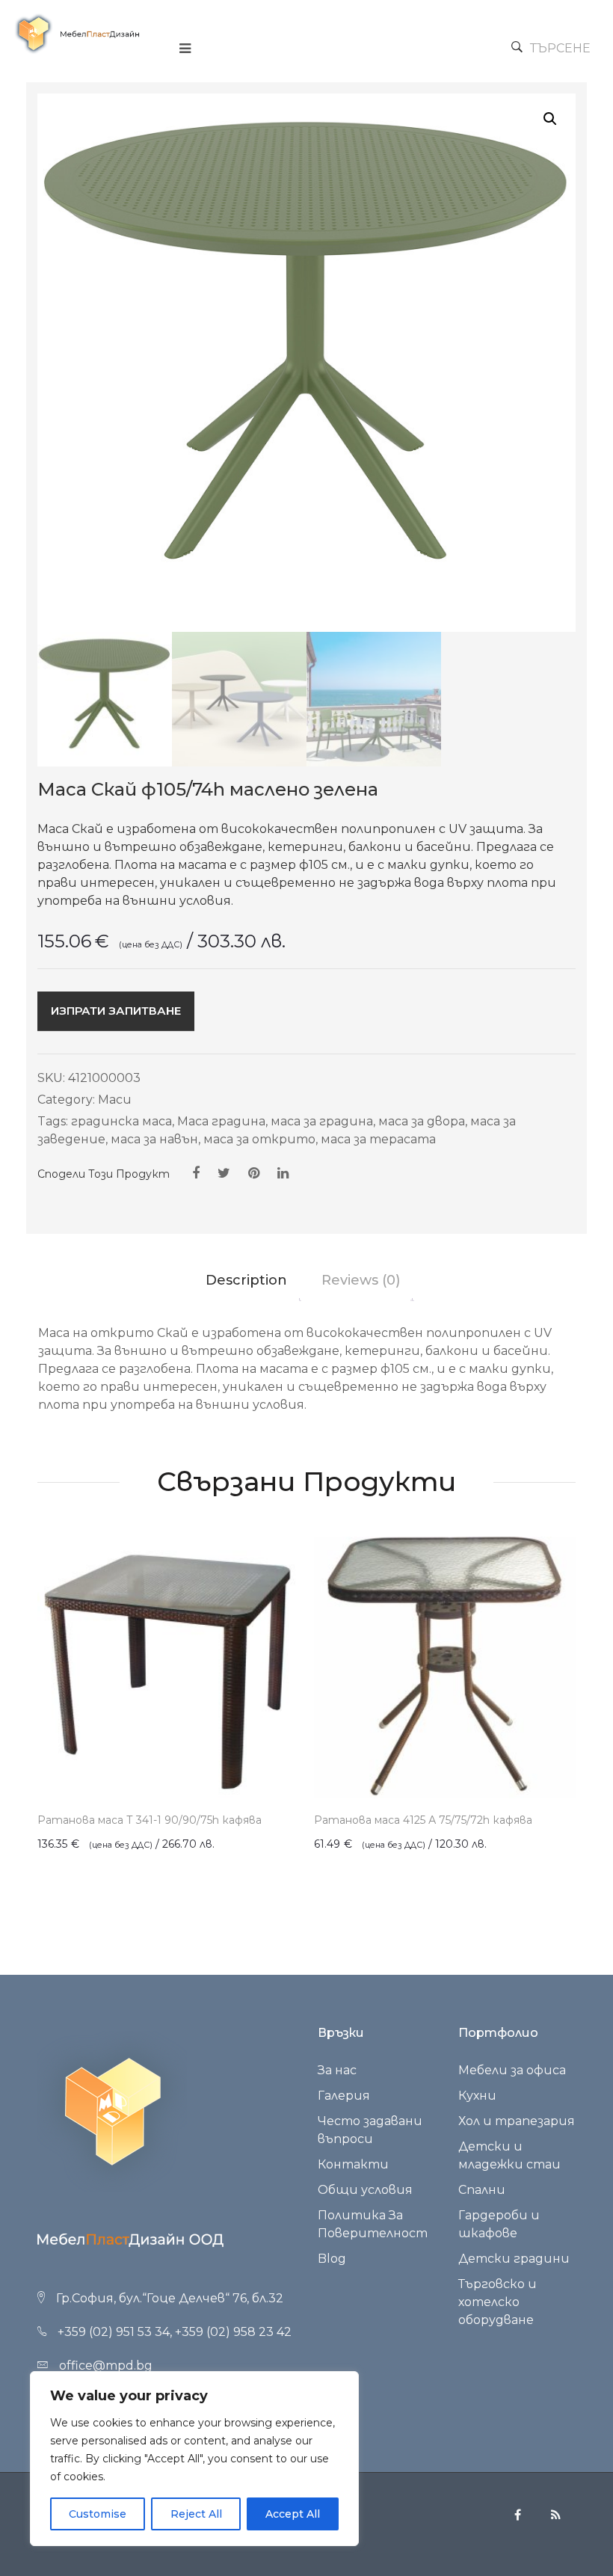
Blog (332, 2259)
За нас (337, 2070)
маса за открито (259, 1139)
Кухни (477, 2096)
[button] (550, 119)
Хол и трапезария (517, 2121)
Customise (98, 2514)
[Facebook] (196, 1173)
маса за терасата (378, 1139)
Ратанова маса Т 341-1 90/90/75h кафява (150, 1820)
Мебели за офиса (512, 2070)
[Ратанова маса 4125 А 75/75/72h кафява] (445, 1667)
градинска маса (121, 1121)
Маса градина (221, 1121)
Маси (115, 1100)
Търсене (560, 48)
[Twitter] (224, 1173)
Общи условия (365, 2190)
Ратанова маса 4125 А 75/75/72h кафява (423, 1820)
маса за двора (422, 1121)
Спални (482, 2190)
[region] (194, 2459)
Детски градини (514, 2259)
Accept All (293, 2514)
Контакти (353, 2164)
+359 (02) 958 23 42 (233, 2332)
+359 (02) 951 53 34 (114, 2332)
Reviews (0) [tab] (361, 1280)
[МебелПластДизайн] (77, 34)
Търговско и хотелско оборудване (498, 2302)
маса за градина (322, 1121)
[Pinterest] (254, 1173)
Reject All (196, 2514)
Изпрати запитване (116, 1011)
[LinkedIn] (283, 1173)
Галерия (344, 2096)
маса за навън (154, 1139)
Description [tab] (246, 1280)
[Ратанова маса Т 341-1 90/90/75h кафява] (168, 1667)
